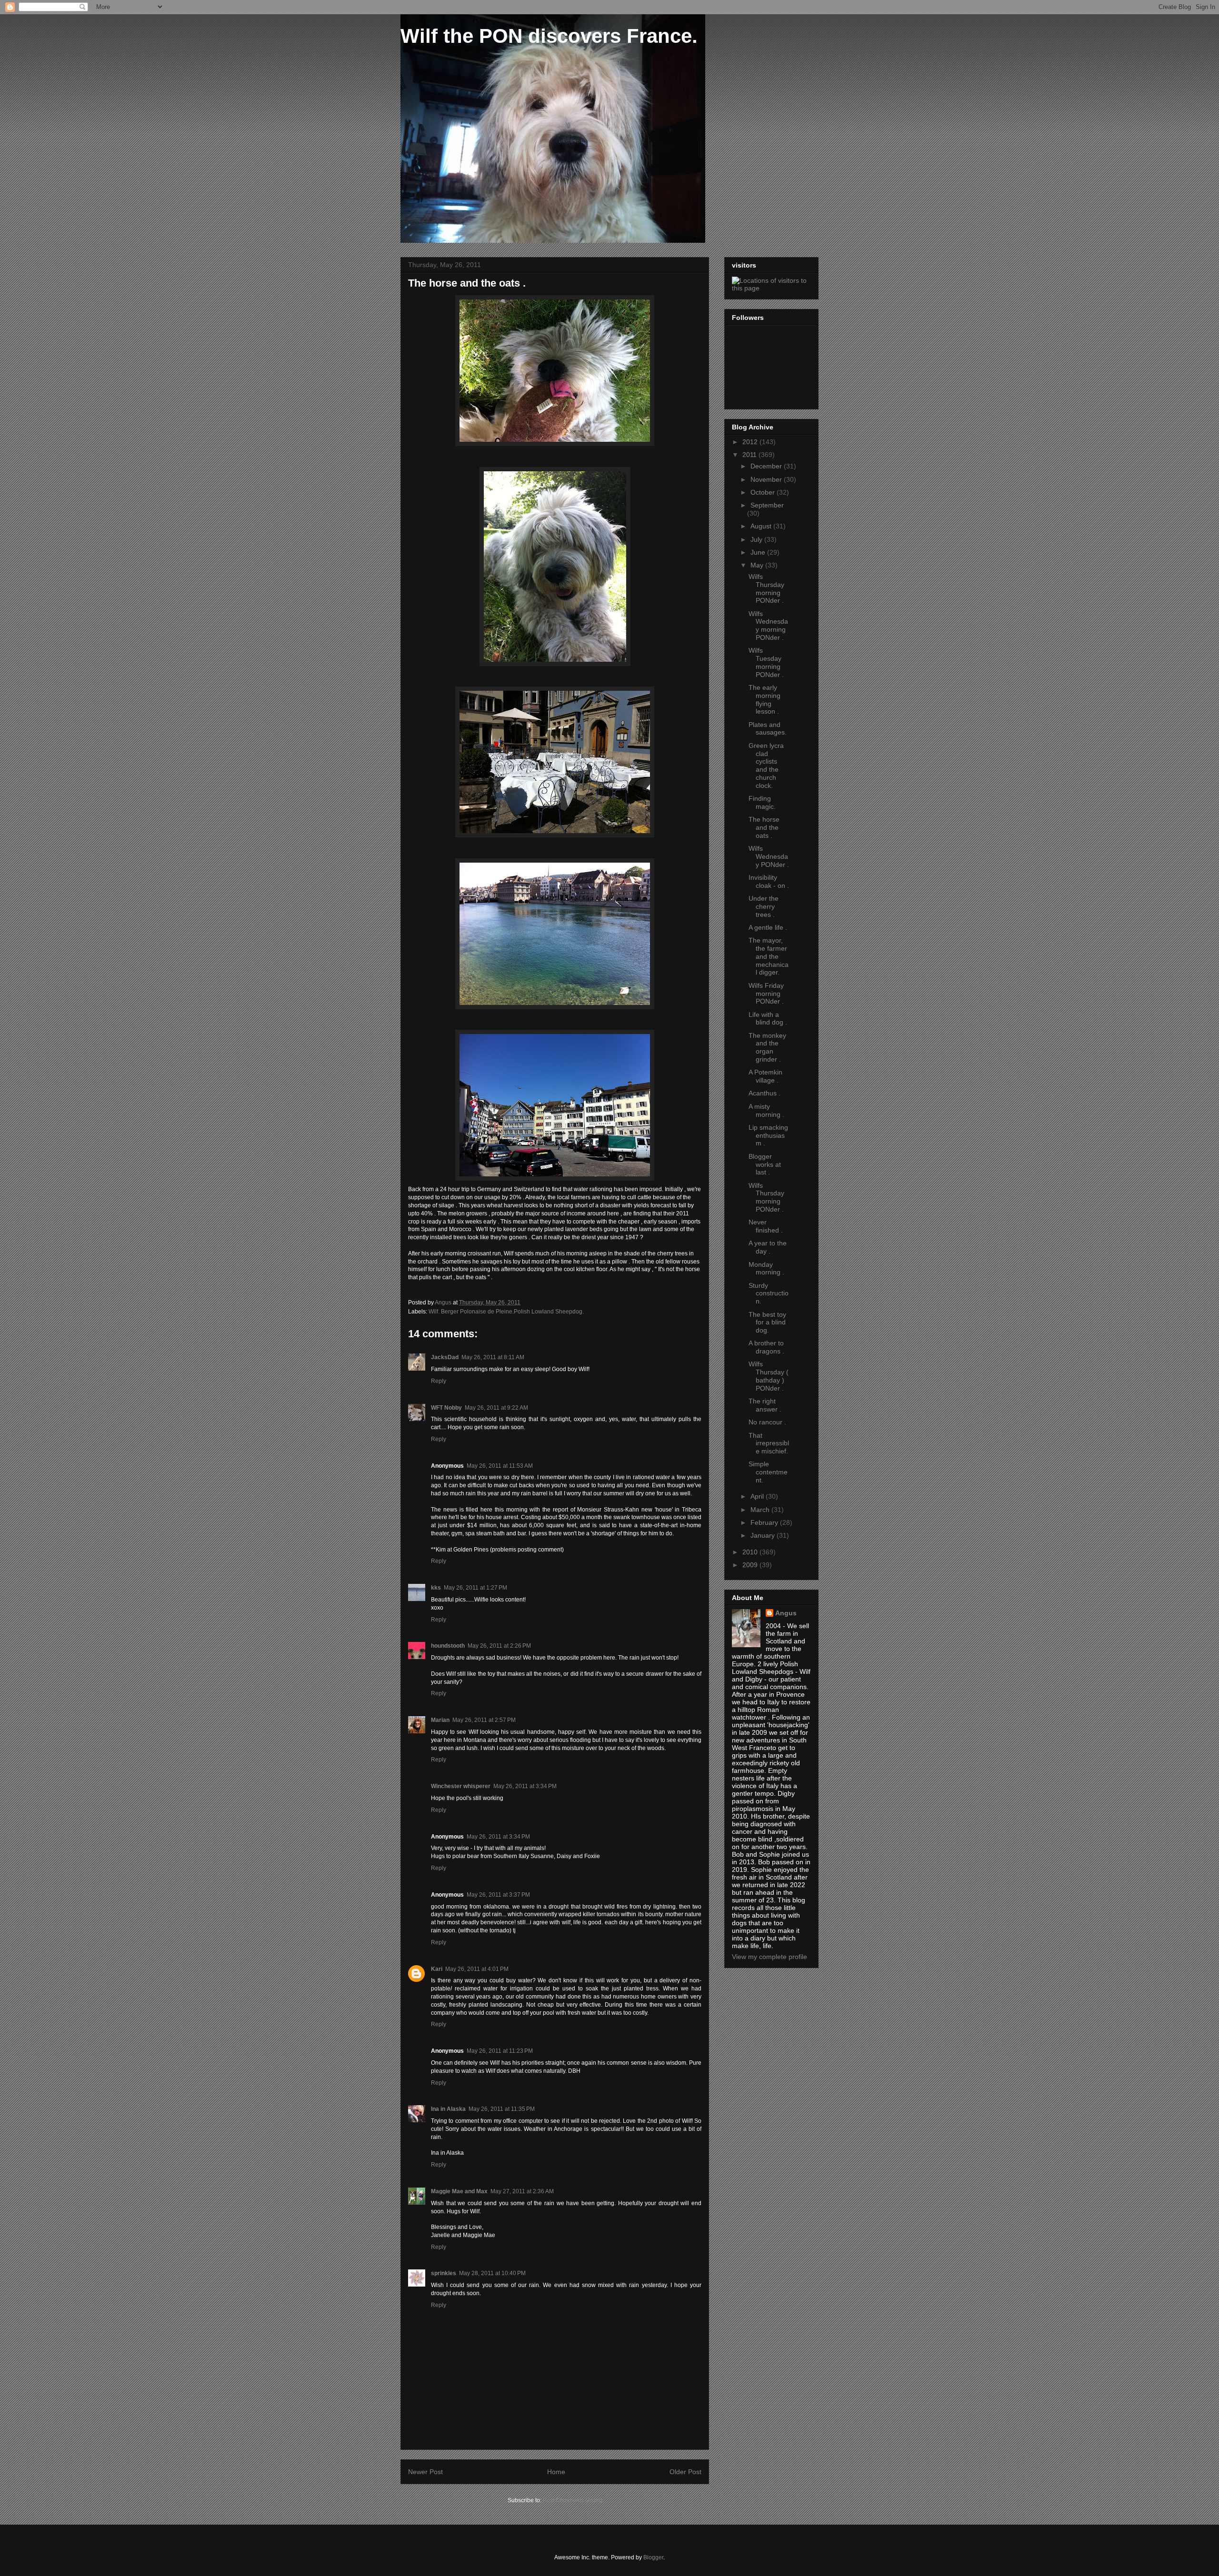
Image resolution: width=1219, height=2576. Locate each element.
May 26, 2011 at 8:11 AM (493, 1357)
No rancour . (767, 1422)
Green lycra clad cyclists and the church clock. (766, 766)
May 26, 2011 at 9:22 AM (496, 1408)
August (762, 526)
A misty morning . (766, 1110)
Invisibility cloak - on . (769, 881)
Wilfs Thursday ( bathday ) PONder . (769, 1376)
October (764, 492)
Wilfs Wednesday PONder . (769, 856)
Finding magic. (762, 802)
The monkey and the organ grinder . (767, 1047)
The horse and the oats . (764, 827)
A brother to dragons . (766, 1347)
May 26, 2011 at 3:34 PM (525, 1786)
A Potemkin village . (765, 1076)
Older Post (685, 2472)
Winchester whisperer (461, 1786)
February (765, 1522)
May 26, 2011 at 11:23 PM (500, 2051)
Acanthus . (764, 1093)
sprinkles (444, 2273)
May (758, 565)
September (767, 505)
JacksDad (445, 1357)
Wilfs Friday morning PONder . (766, 994)
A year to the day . (768, 1247)
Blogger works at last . (765, 1164)
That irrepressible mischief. (769, 1443)
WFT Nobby (446, 1408)
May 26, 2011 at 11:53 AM (500, 1466)
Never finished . (766, 1226)
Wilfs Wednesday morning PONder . (768, 626)
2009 (751, 1565)
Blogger (653, 2557)
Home (556, 2472)
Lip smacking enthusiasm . (768, 1135)
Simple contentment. (768, 1472)
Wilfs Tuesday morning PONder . (766, 662)
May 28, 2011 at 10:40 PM (492, 2273)
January (764, 1535)
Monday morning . (766, 1268)
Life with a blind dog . (768, 1019)
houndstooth (448, 1646)
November (767, 479)
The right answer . (765, 1405)
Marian (440, 1720)
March (761, 1510)
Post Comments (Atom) (573, 2500)
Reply (439, 1381)
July (757, 539)
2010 (751, 1552)
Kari (437, 1969)
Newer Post (425, 2472)
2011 (750, 455)
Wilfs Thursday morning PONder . (766, 588)
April (758, 1496)
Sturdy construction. (769, 1293)
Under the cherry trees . (764, 906)
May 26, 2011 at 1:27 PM (475, 1588)
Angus (786, 1613)
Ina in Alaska (448, 2109)
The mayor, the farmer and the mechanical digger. (769, 956)
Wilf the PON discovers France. (549, 36)
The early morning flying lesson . (764, 699)
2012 (751, 442)
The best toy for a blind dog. (767, 1323)
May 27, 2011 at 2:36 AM (522, 2191)
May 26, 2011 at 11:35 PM (502, 2109)
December (767, 466)
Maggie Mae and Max (459, 2191)
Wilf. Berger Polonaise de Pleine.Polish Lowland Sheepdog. (506, 1312)
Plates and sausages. (768, 729)
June (759, 552)
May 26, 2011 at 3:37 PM (498, 1895)
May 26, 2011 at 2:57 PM (484, 1720)
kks (436, 1588)
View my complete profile (769, 1957)
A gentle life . (768, 927)
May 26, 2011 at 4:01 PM (477, 1969)
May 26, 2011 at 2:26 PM (499, 1646)
